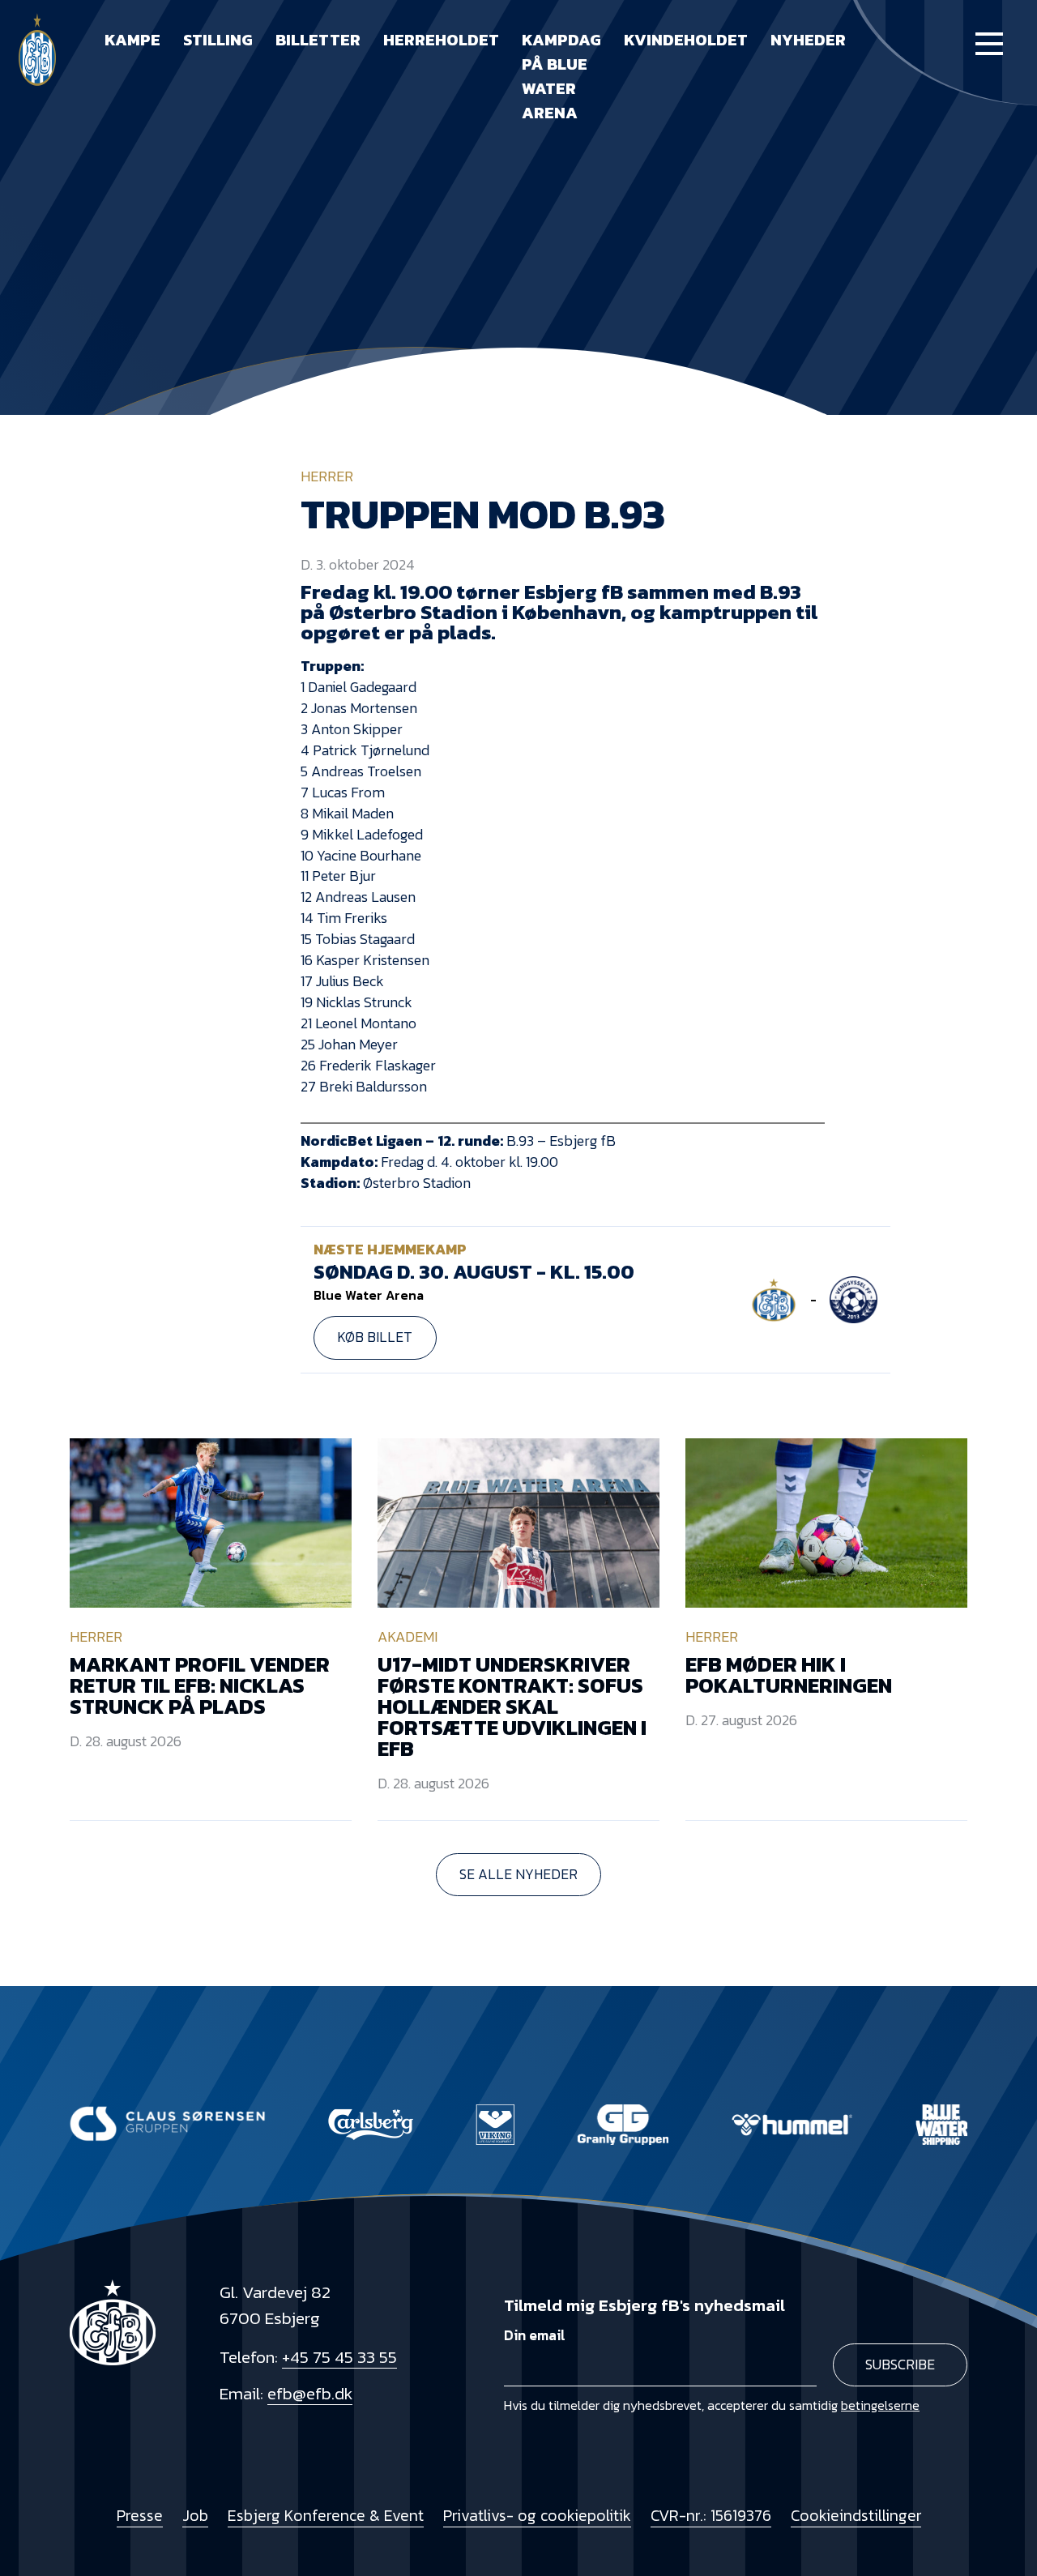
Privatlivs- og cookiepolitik (537, 2516)
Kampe (132, 40)
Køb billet (375, 1337)
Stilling (218, 40)
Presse (140, 2516)
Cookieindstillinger (856, 2516)
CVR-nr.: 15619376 (711, 2516)
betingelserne (880, 2405)
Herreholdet (441, 40)
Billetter (318, 40)
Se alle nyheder (518, 1874)
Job (195, 2516)
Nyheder (808, 40)
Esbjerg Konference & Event (326, 2516)
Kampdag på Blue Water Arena (561, 76)
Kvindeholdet (686, 40)
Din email (535, 2335)
